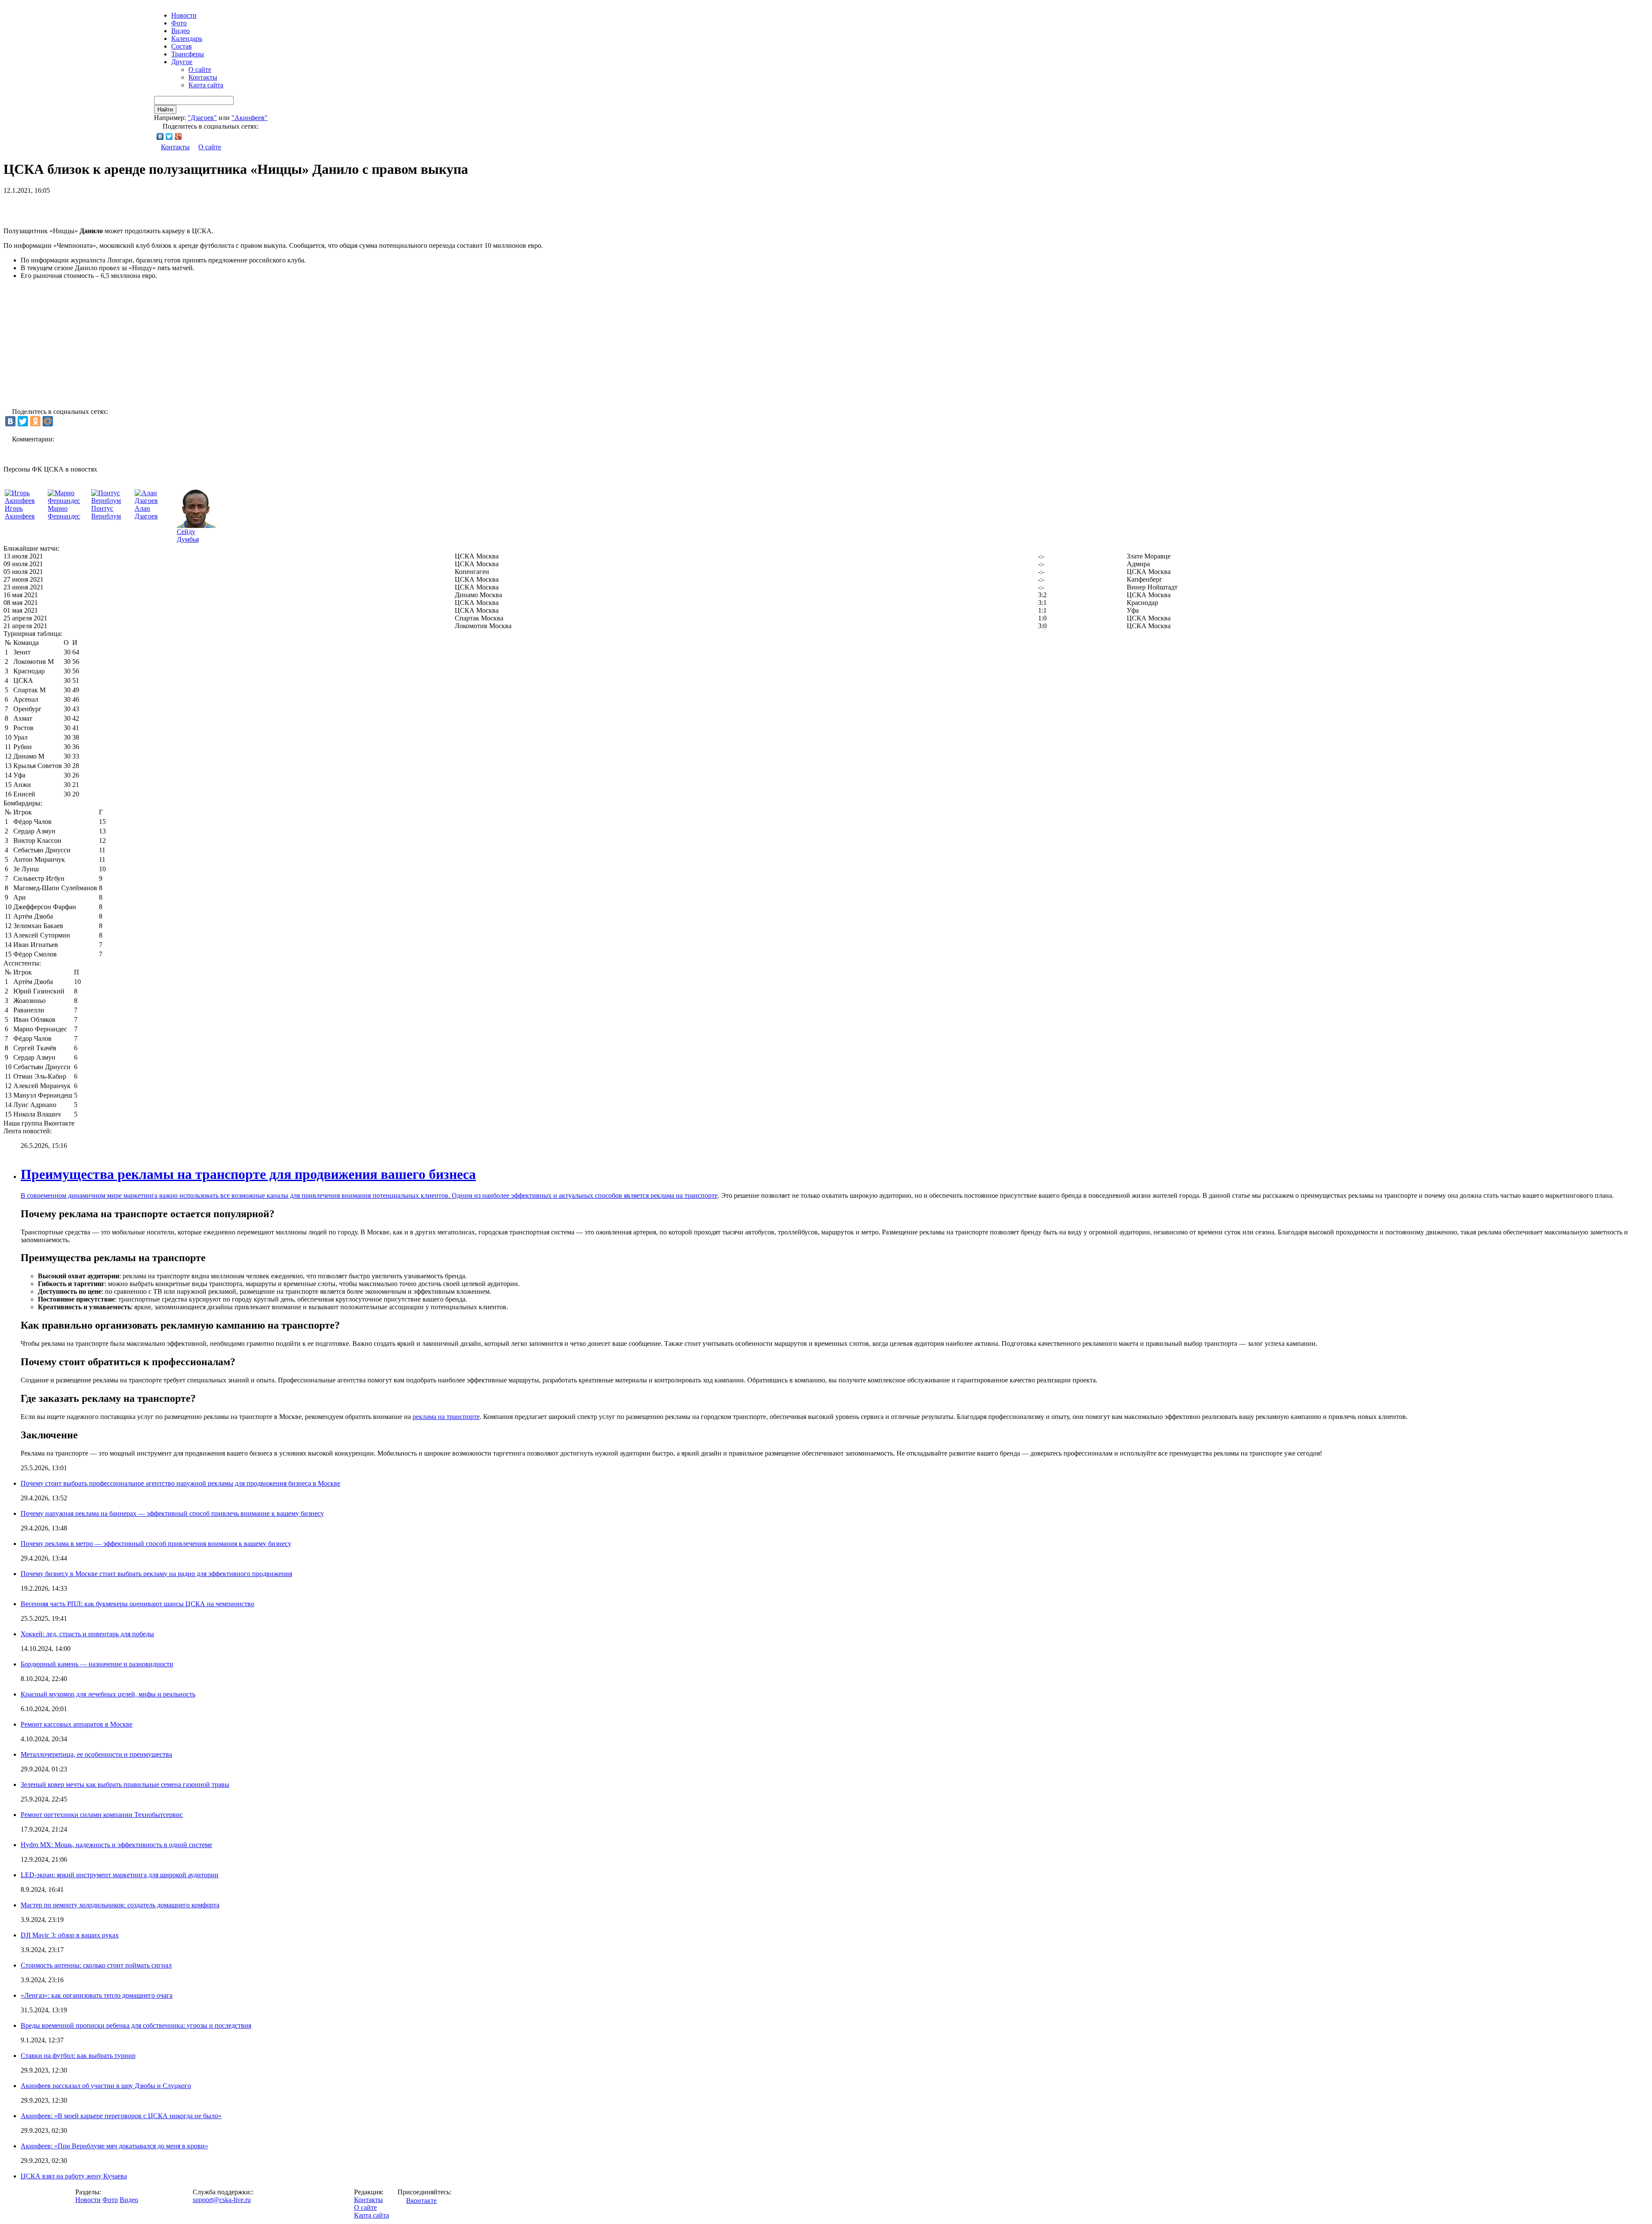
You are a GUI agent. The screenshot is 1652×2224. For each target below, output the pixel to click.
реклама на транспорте (684, 1195)
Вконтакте (421, 2201)
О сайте (200, 69)
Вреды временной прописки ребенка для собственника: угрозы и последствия (136, 2025)
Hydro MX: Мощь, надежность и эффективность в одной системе (116, 1845)
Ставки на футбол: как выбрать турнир (78, 2056)
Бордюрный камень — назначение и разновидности (97, 1664)
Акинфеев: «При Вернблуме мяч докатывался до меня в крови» (114, 2146)
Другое (182, 62)
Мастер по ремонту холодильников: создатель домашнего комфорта (120, 1905)
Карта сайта (206, 85)
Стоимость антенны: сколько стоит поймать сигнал (96, 1965)
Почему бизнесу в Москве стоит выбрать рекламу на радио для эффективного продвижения (156, 1574)
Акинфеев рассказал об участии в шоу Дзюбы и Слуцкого (106, 2086)
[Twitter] (169, 136)
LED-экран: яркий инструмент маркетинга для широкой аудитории (120, 1875)
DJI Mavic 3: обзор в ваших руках (70, 1935)
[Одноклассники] (35, 421)
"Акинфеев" (250, 118)
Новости (88, 2200)
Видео (180, 31)
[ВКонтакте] (160, 136)
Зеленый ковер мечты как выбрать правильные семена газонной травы (125, 1784)
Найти (165, 110)
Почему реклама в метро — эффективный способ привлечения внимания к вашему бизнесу (156, 1544)
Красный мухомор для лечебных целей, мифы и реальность (108, 1694)
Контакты (203, 77)
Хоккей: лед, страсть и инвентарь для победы (87, 1634)
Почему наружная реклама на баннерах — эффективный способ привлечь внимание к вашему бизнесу (172, 1513)
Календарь (187, 39)
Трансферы (188, 54)
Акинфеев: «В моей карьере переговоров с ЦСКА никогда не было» (121, 2116)
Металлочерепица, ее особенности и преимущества (96, 1754)
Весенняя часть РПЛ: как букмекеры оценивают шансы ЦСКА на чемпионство (137, 1604)
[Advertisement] (104, 207)
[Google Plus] (178, 136)
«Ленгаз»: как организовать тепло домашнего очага (97, 1995)
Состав (182, 46)
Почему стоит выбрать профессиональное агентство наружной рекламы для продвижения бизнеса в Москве (180, 1483)
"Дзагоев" (202, 118)
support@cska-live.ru (222, 2200)
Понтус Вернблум (106, 512)
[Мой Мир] (48, 421)
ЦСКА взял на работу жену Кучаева (74, 2176)
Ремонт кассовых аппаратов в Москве (77, 1724)
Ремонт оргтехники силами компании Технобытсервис (102, 1815)
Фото (179, 23)
